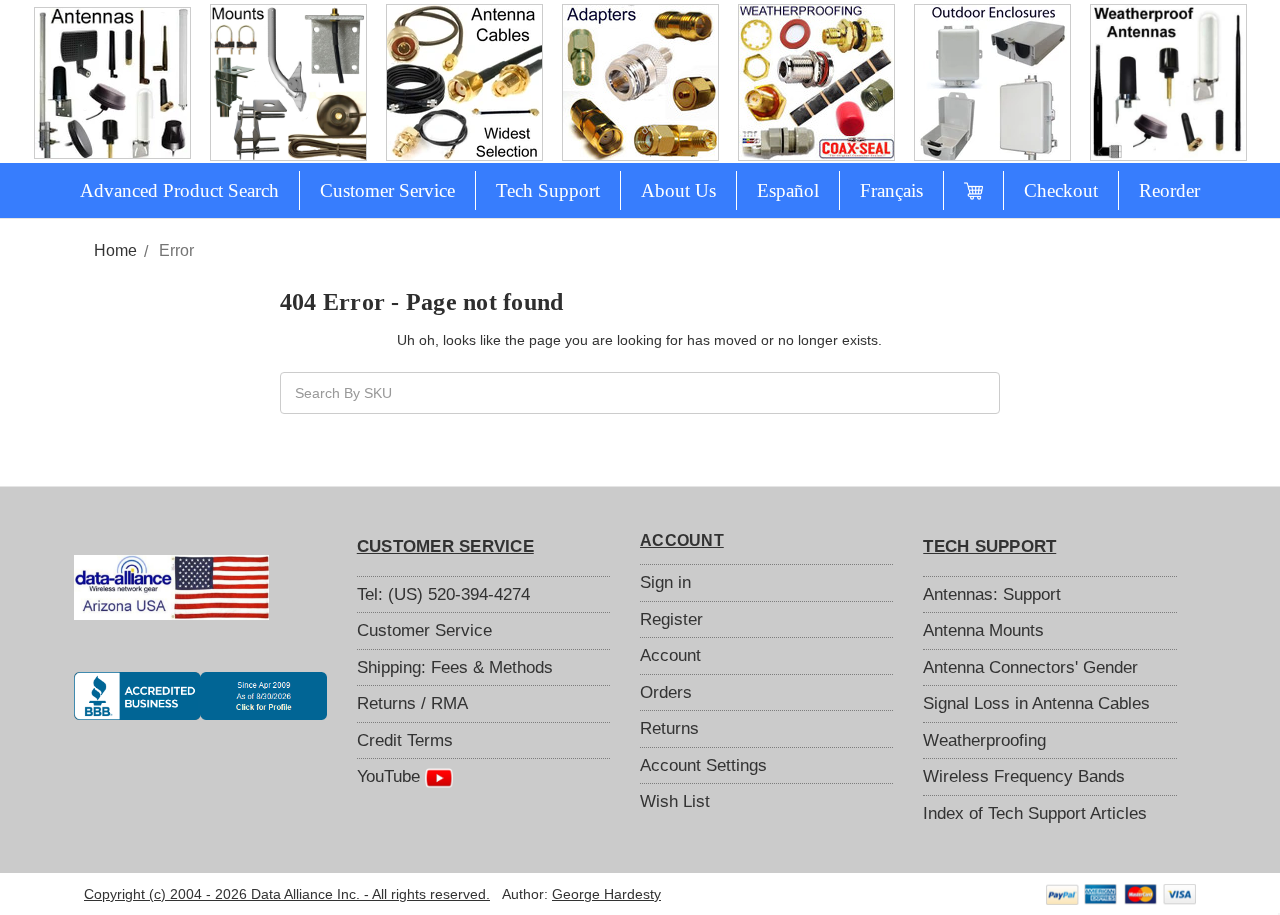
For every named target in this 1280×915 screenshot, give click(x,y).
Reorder (1169, 190)
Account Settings (703, 765)
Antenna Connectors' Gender (1030, 667)
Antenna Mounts (983, 630)
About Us (678, 190)
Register (671, 619)
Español (788, 190)
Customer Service (387, 190)
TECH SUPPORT (989, 546)
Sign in (665, 582)
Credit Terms (405, 740)
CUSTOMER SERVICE (445, 546)
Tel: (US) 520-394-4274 (443, 594)
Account (670, 655)
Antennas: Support (992, 594)
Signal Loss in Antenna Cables (1036, 703)
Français (891, 190)
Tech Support (548, 190)
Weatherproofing (984, 740)
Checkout (1061, 190)
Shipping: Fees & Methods (455, 667)
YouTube (391, 776)
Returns (669, 728)
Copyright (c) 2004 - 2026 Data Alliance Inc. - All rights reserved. (287, 894)
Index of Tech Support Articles (1035, 813)
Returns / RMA (412, 703)
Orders (666, 692)
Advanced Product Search (179, 190)
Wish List (675, 801)
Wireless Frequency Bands (1024, 776)
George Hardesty (606, 894)
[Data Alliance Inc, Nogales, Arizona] (200, 696)
